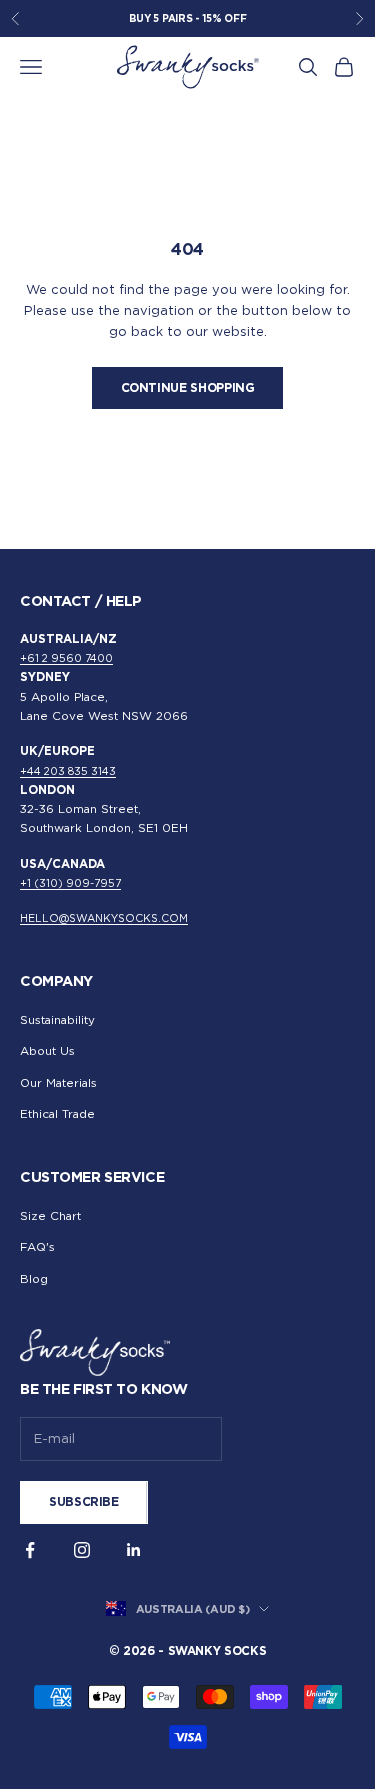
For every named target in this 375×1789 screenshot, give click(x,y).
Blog (34, 1279)
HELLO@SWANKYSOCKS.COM (104, 918)
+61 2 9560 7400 (66, 658)
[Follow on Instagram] (82, 1550)
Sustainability (57, 1020)
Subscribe (84, 1501)
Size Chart (50, 1216)
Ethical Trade (57, 1114)
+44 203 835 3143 (68, 771)
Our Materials (58, 1083)
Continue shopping (188, 387)
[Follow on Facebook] (30, 1550)
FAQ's (37, 1247)
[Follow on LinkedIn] (134, 1550)
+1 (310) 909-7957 (70, 883)
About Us (47, 1051)
